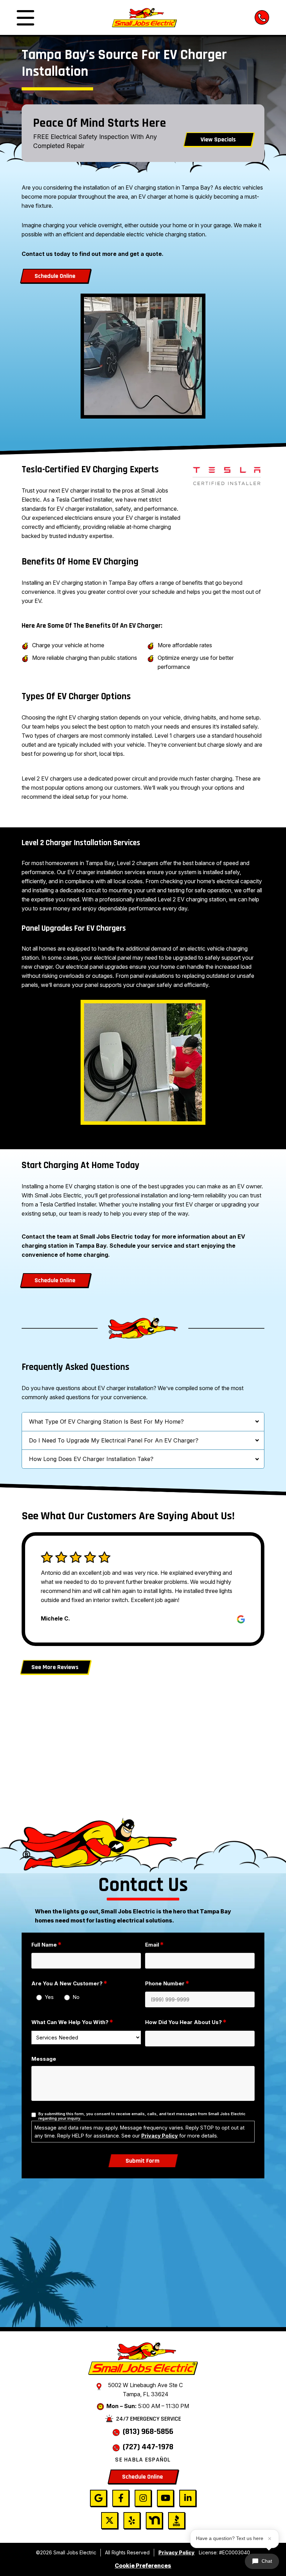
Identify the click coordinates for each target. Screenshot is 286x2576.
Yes (49, 1997)
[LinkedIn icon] (188, 2498)
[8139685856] (262, 17)
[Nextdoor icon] (154, 2520)
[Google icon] (98, 2498)
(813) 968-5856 (148, 2431)
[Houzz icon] (176, 2520)
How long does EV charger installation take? (91, 1459)
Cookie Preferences (143, 2566)
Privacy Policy (160, 2136)
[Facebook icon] (121, 2498)
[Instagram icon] (143, 2498)
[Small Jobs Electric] (144, 17)
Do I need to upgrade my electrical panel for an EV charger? (114, 1440)
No (76, 1997)
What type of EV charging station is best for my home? (106, 1422)
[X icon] (110, 2520)
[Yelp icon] (132, 2520)
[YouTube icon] (165, 2498)
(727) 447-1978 (148, 2447)
